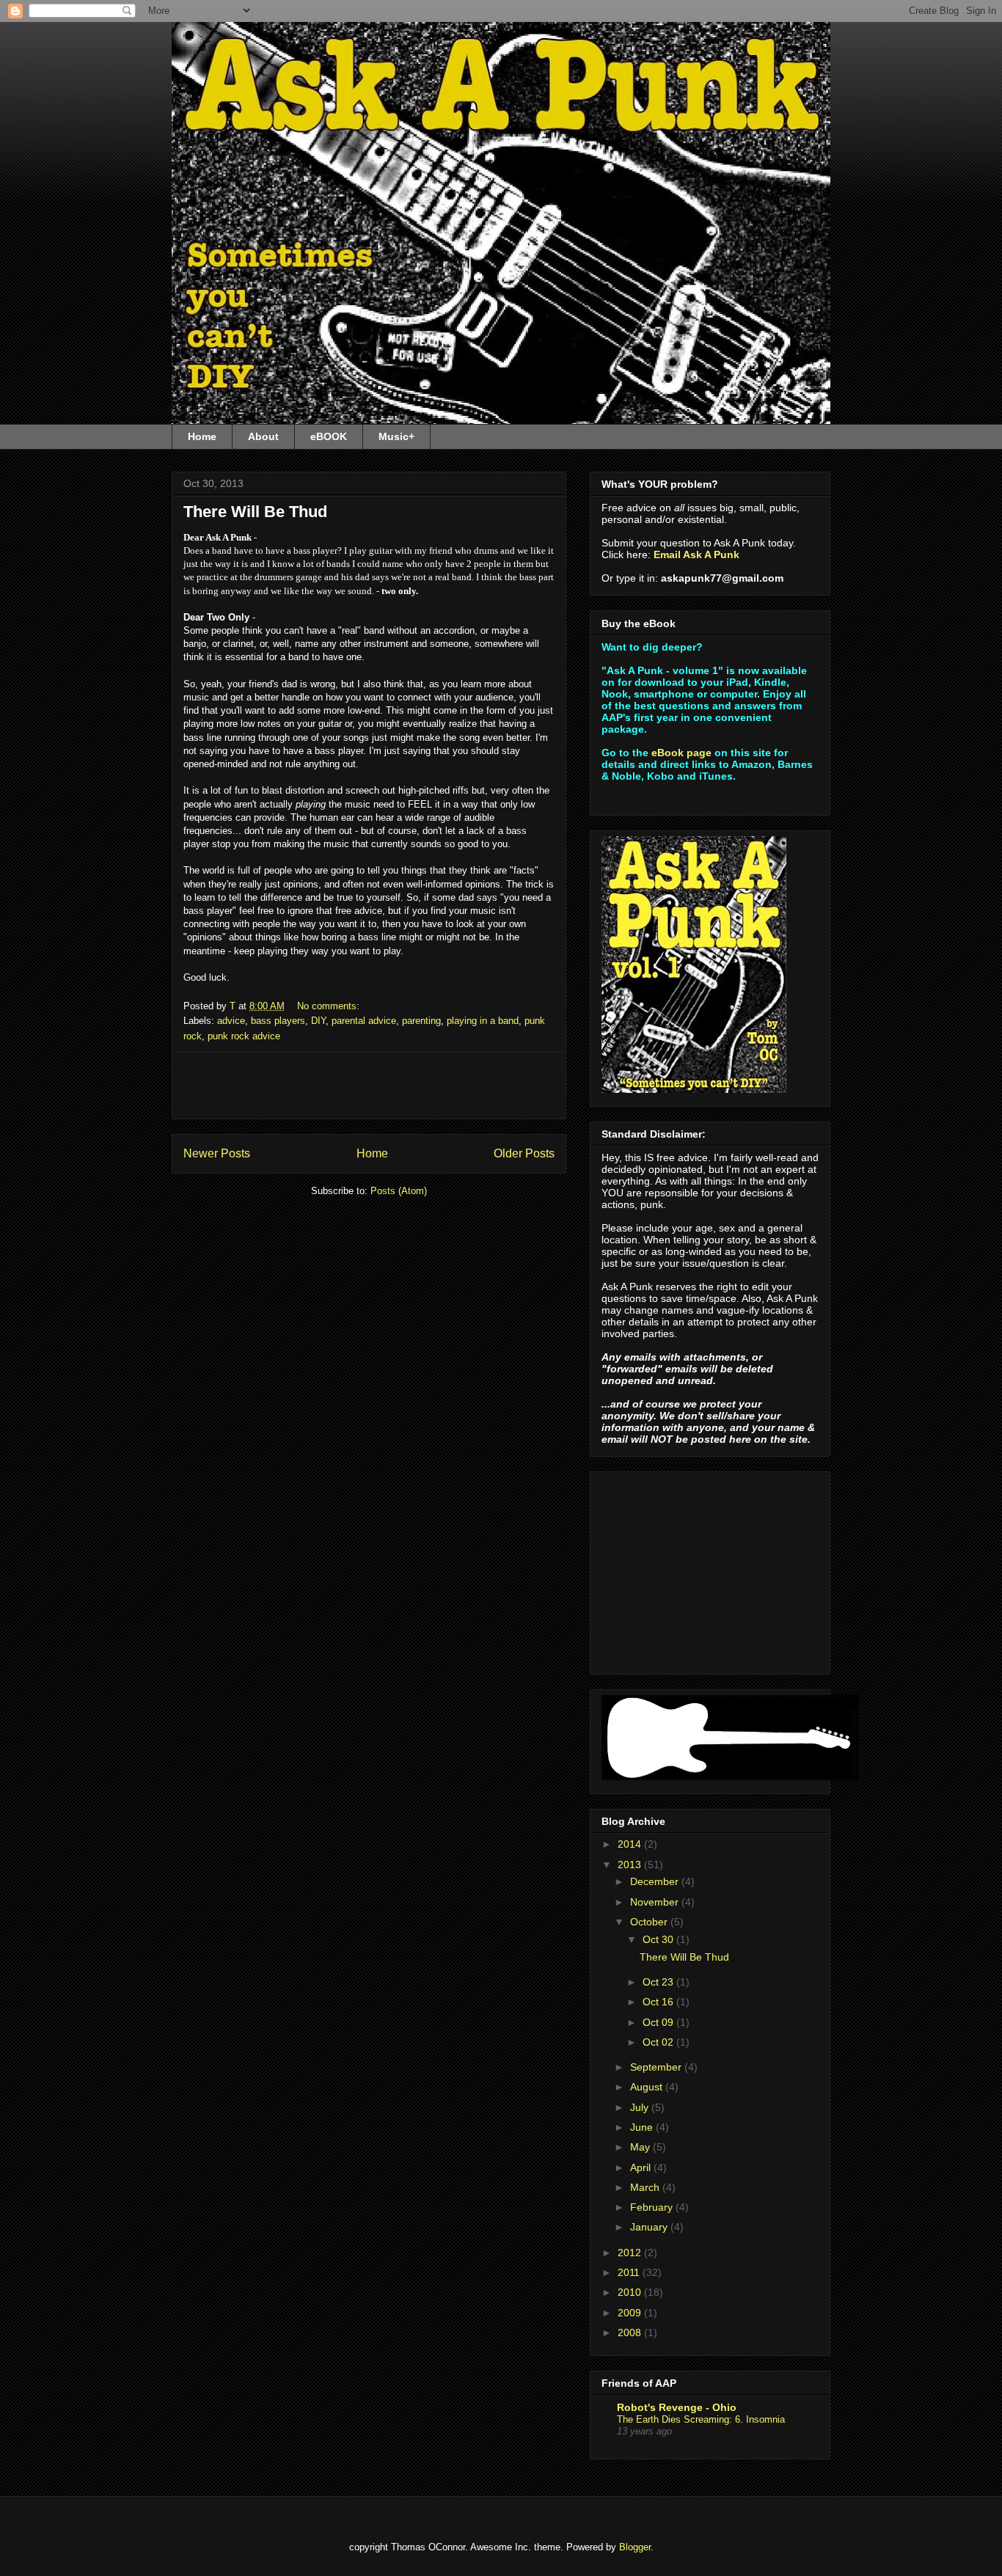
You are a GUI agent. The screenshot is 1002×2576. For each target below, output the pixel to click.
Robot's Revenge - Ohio (677, 2407)
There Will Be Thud (255, 512)
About (263, 436)
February (653, 2207)
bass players (278, 1021)
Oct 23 (659, 1982)
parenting (421, 1021)
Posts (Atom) (399, 1191)
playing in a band (483, 1021)
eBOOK (329, 436)
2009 (631, 2313)
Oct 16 (659, 2002)
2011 (630, 2272)
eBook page (681, 753)
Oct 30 (659, 1939)
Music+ (396, 436)
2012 (631, 2253)
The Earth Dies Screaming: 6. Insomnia (701, 2419)
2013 (631, 1865)
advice (231, 1021)
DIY (318, 1021)
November (656, 1902)
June (643, 2127)
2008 (631, 2332)
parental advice (364, 1021)
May (641, 2147)
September (657, 2067)
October (650, 1922)
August (648, 2087)
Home (202, 436)
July (641, 2107)
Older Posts (524, 1153)
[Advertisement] (369, 1086)
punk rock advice (244, 1036)
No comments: (330, 1006)
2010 (631, 2292)
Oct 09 (659, 2022)
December (656, 1881)
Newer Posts (217, 1153)
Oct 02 (659, 2042)
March (646, 2187)
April (642, 2167)
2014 (631, 1844)
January (650, 2227)
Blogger (635, 2547)
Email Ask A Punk (696, 555)
